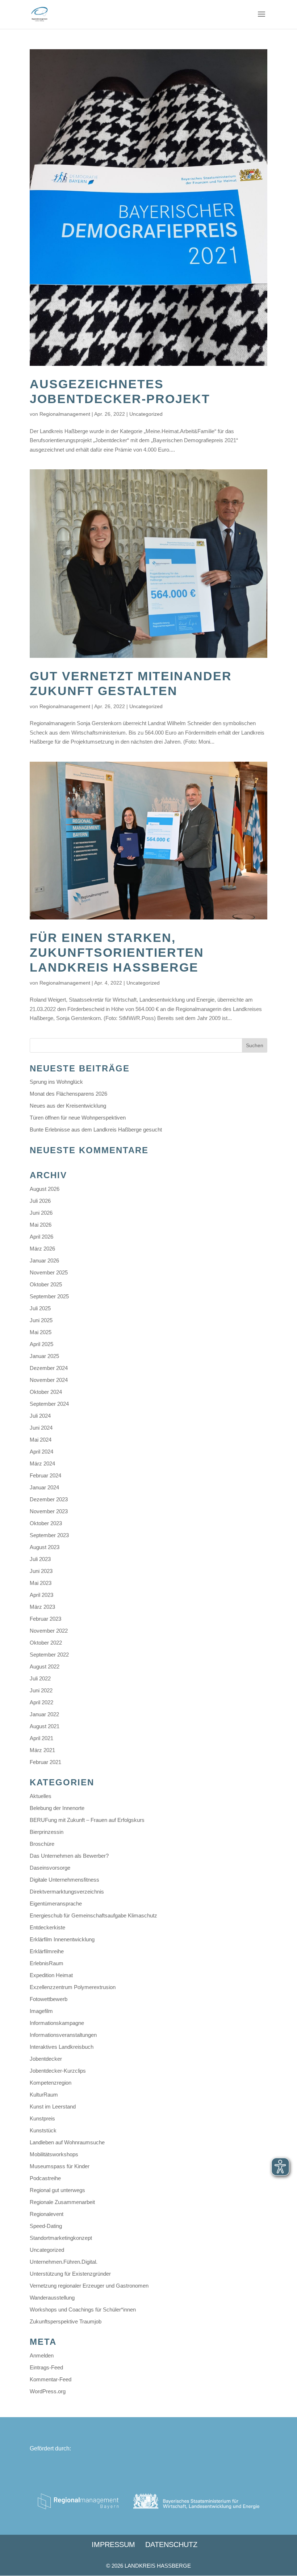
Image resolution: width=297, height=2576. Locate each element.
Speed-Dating (46, 2226)
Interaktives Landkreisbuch (62, 2047)
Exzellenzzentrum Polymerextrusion (73, 1987)
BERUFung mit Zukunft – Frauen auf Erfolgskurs (87, 1820)
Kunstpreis (42, 2118)
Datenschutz (171, 2545)
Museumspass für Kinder (60, 2166)
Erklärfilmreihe (47, 1951)
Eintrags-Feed (46, 2367)
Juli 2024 (40, 1416)
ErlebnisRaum (47, 1963)
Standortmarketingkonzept (61, 2238)
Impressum (113, 2545)
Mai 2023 (41, 1583)
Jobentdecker (46, 2059)
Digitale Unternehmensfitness (64, 1880)
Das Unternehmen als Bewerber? (69, 1856)
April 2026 (41, 1237)
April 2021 (41, 1738)
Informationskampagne (57, 2023)
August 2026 (45, 1189)
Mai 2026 (41, 1225)
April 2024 (41, 1452)
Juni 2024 (41, 1428)
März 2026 (42, 1249)
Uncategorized (146, 414)
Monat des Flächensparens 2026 (68, 1094)
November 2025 (49, 1272)
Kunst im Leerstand (53, 2107)
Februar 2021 (45, 1762)
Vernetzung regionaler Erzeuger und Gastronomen (89, 2286)
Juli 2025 (40, 1308)
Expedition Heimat (51, 1975)
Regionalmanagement (65, 414)
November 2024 (49, 1380)
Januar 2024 (44, 1487)
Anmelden (42, 2355)
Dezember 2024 (49, 1368)
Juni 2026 (41, 1213)
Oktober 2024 (46, 1392)
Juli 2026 (40, 1201)
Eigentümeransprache (56, 1904)
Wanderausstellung (52, 2298)
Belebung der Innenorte (57, 1808)
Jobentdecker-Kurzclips (58, 2071)
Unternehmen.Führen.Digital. (64, 2262)
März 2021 (42, 1750)
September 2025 (49, 1296)
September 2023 (49, 1535)
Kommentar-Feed (51, 2379)
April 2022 (41, 1702)
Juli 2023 (40, 1559)
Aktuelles (41, 1796)
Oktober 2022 (46, 1643)
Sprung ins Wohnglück (56, 1082)
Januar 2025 (44, 1356)
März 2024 (42, 1463)
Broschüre (42, 1844)
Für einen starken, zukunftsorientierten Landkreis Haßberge (117, 952)
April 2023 (41, 1595)
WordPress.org (48, 2391)
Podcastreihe (45, 2178)
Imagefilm (41, 2011)
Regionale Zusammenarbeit (62, 2202)
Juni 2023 (41, 1571)
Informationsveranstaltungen (63, 2035)
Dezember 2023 (49, 1499)
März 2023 (42, 1607)
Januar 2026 (44, 1260)
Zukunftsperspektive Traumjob (66, 2321)
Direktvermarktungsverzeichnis (67, 1892)
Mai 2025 (41, 1332)
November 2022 (49, 1631)
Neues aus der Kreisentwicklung (68, 1106)
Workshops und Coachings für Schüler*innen (83, 2309)
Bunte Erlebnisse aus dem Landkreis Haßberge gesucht (96, 1130)
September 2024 (49, 1404)
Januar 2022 (44, 1714)
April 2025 (41, 1344)
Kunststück (43, 2130)
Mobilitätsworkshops (54, 2154)
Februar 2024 (45, 1475)
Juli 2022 (40, 1678)
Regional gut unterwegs (57, 2190)
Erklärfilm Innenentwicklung (62, 1939)
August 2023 (45, 1547)
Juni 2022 (41, 1690)
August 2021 (45, 1726)
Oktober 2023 (46, 1523)
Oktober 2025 (46, 1284)
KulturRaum (44, 2095)
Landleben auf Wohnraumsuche (67, 2142)
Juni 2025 (41, 1320)
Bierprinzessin (47, 1832)
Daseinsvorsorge (50, 1868)
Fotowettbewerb (49, 1999)
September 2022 (49, 1655)
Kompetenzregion (51, 2083)
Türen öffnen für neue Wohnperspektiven (78, 1118)
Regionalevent (47, 2214)
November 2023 (49, 1511)
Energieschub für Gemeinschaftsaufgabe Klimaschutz (93, 1915)
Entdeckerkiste (47, 1927)
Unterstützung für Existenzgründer (70, 2274)
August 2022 (45, 1666)
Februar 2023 (45, 1619)
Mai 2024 (41, 1440)
